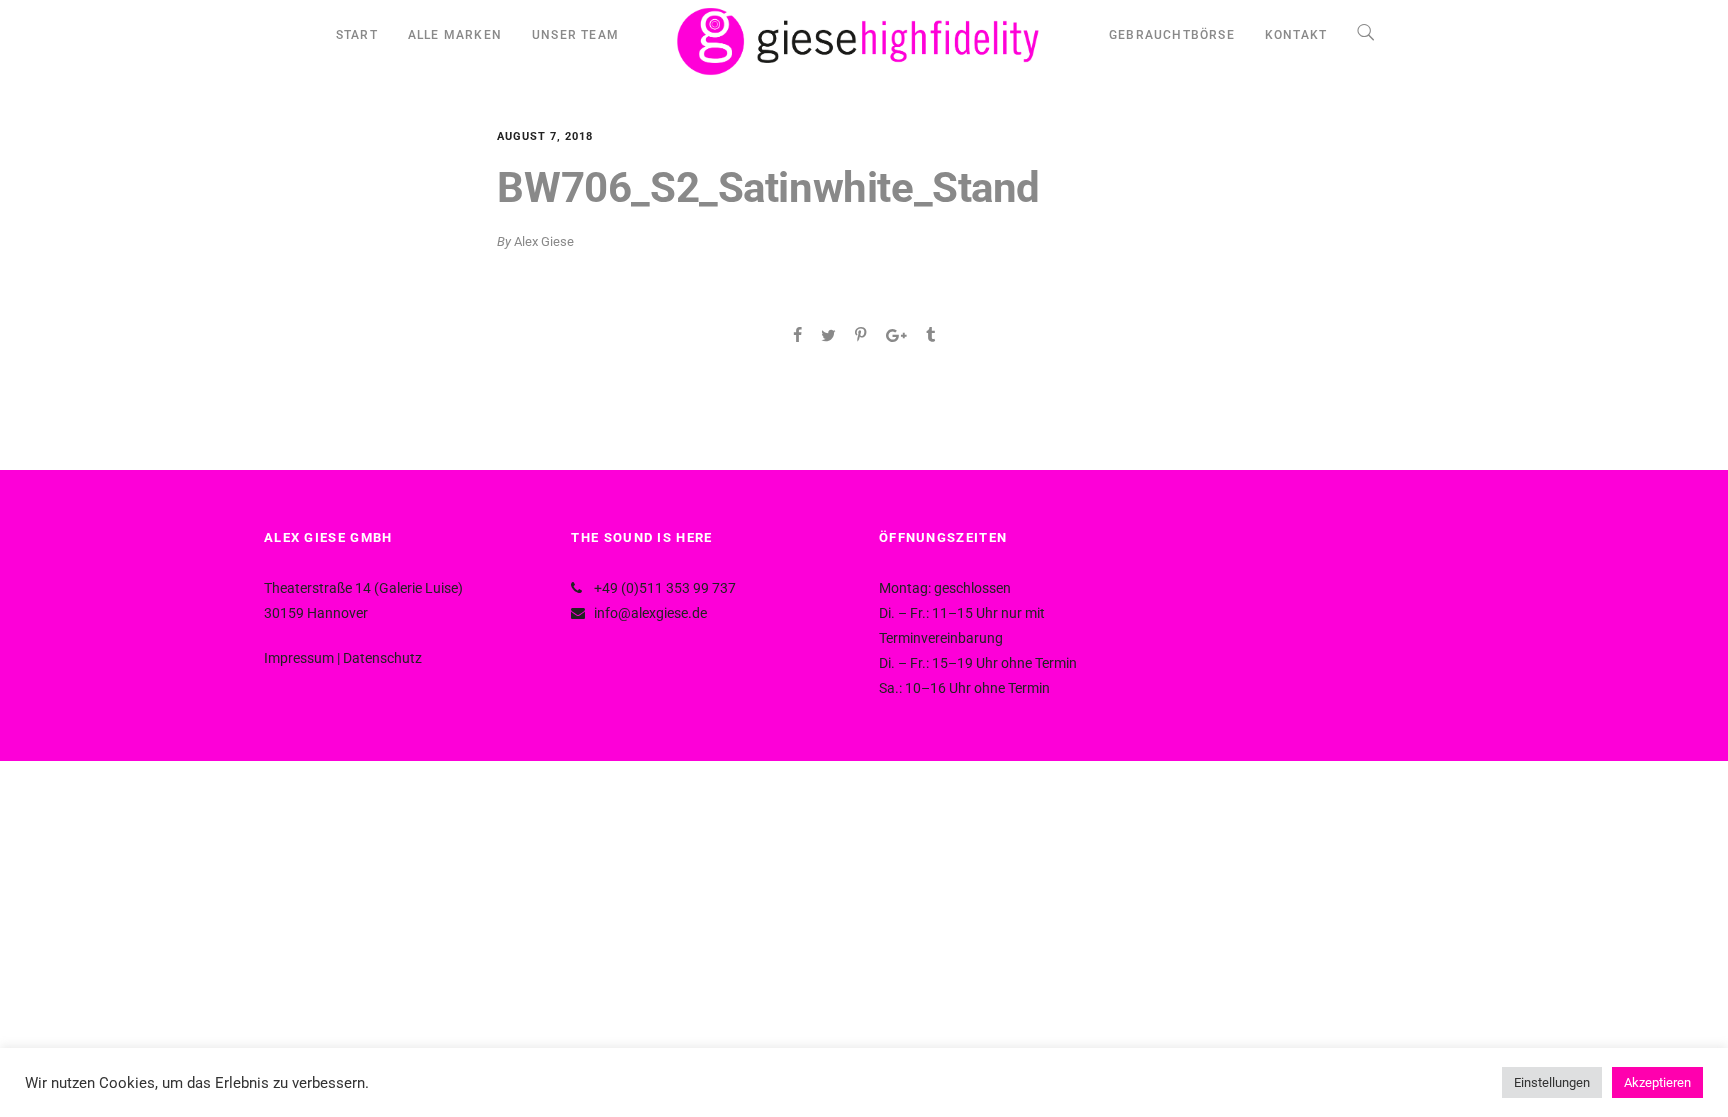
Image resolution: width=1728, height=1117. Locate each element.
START (357, 35)
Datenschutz (382, 658)
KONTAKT (1296, 35)
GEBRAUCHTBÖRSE (1172, 35)
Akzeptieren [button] (1657, 1082)
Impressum (299, 658)
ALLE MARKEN (455, 35)
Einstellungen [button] (1552, 1082)
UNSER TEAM (575, 35)
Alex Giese (544, 241)
